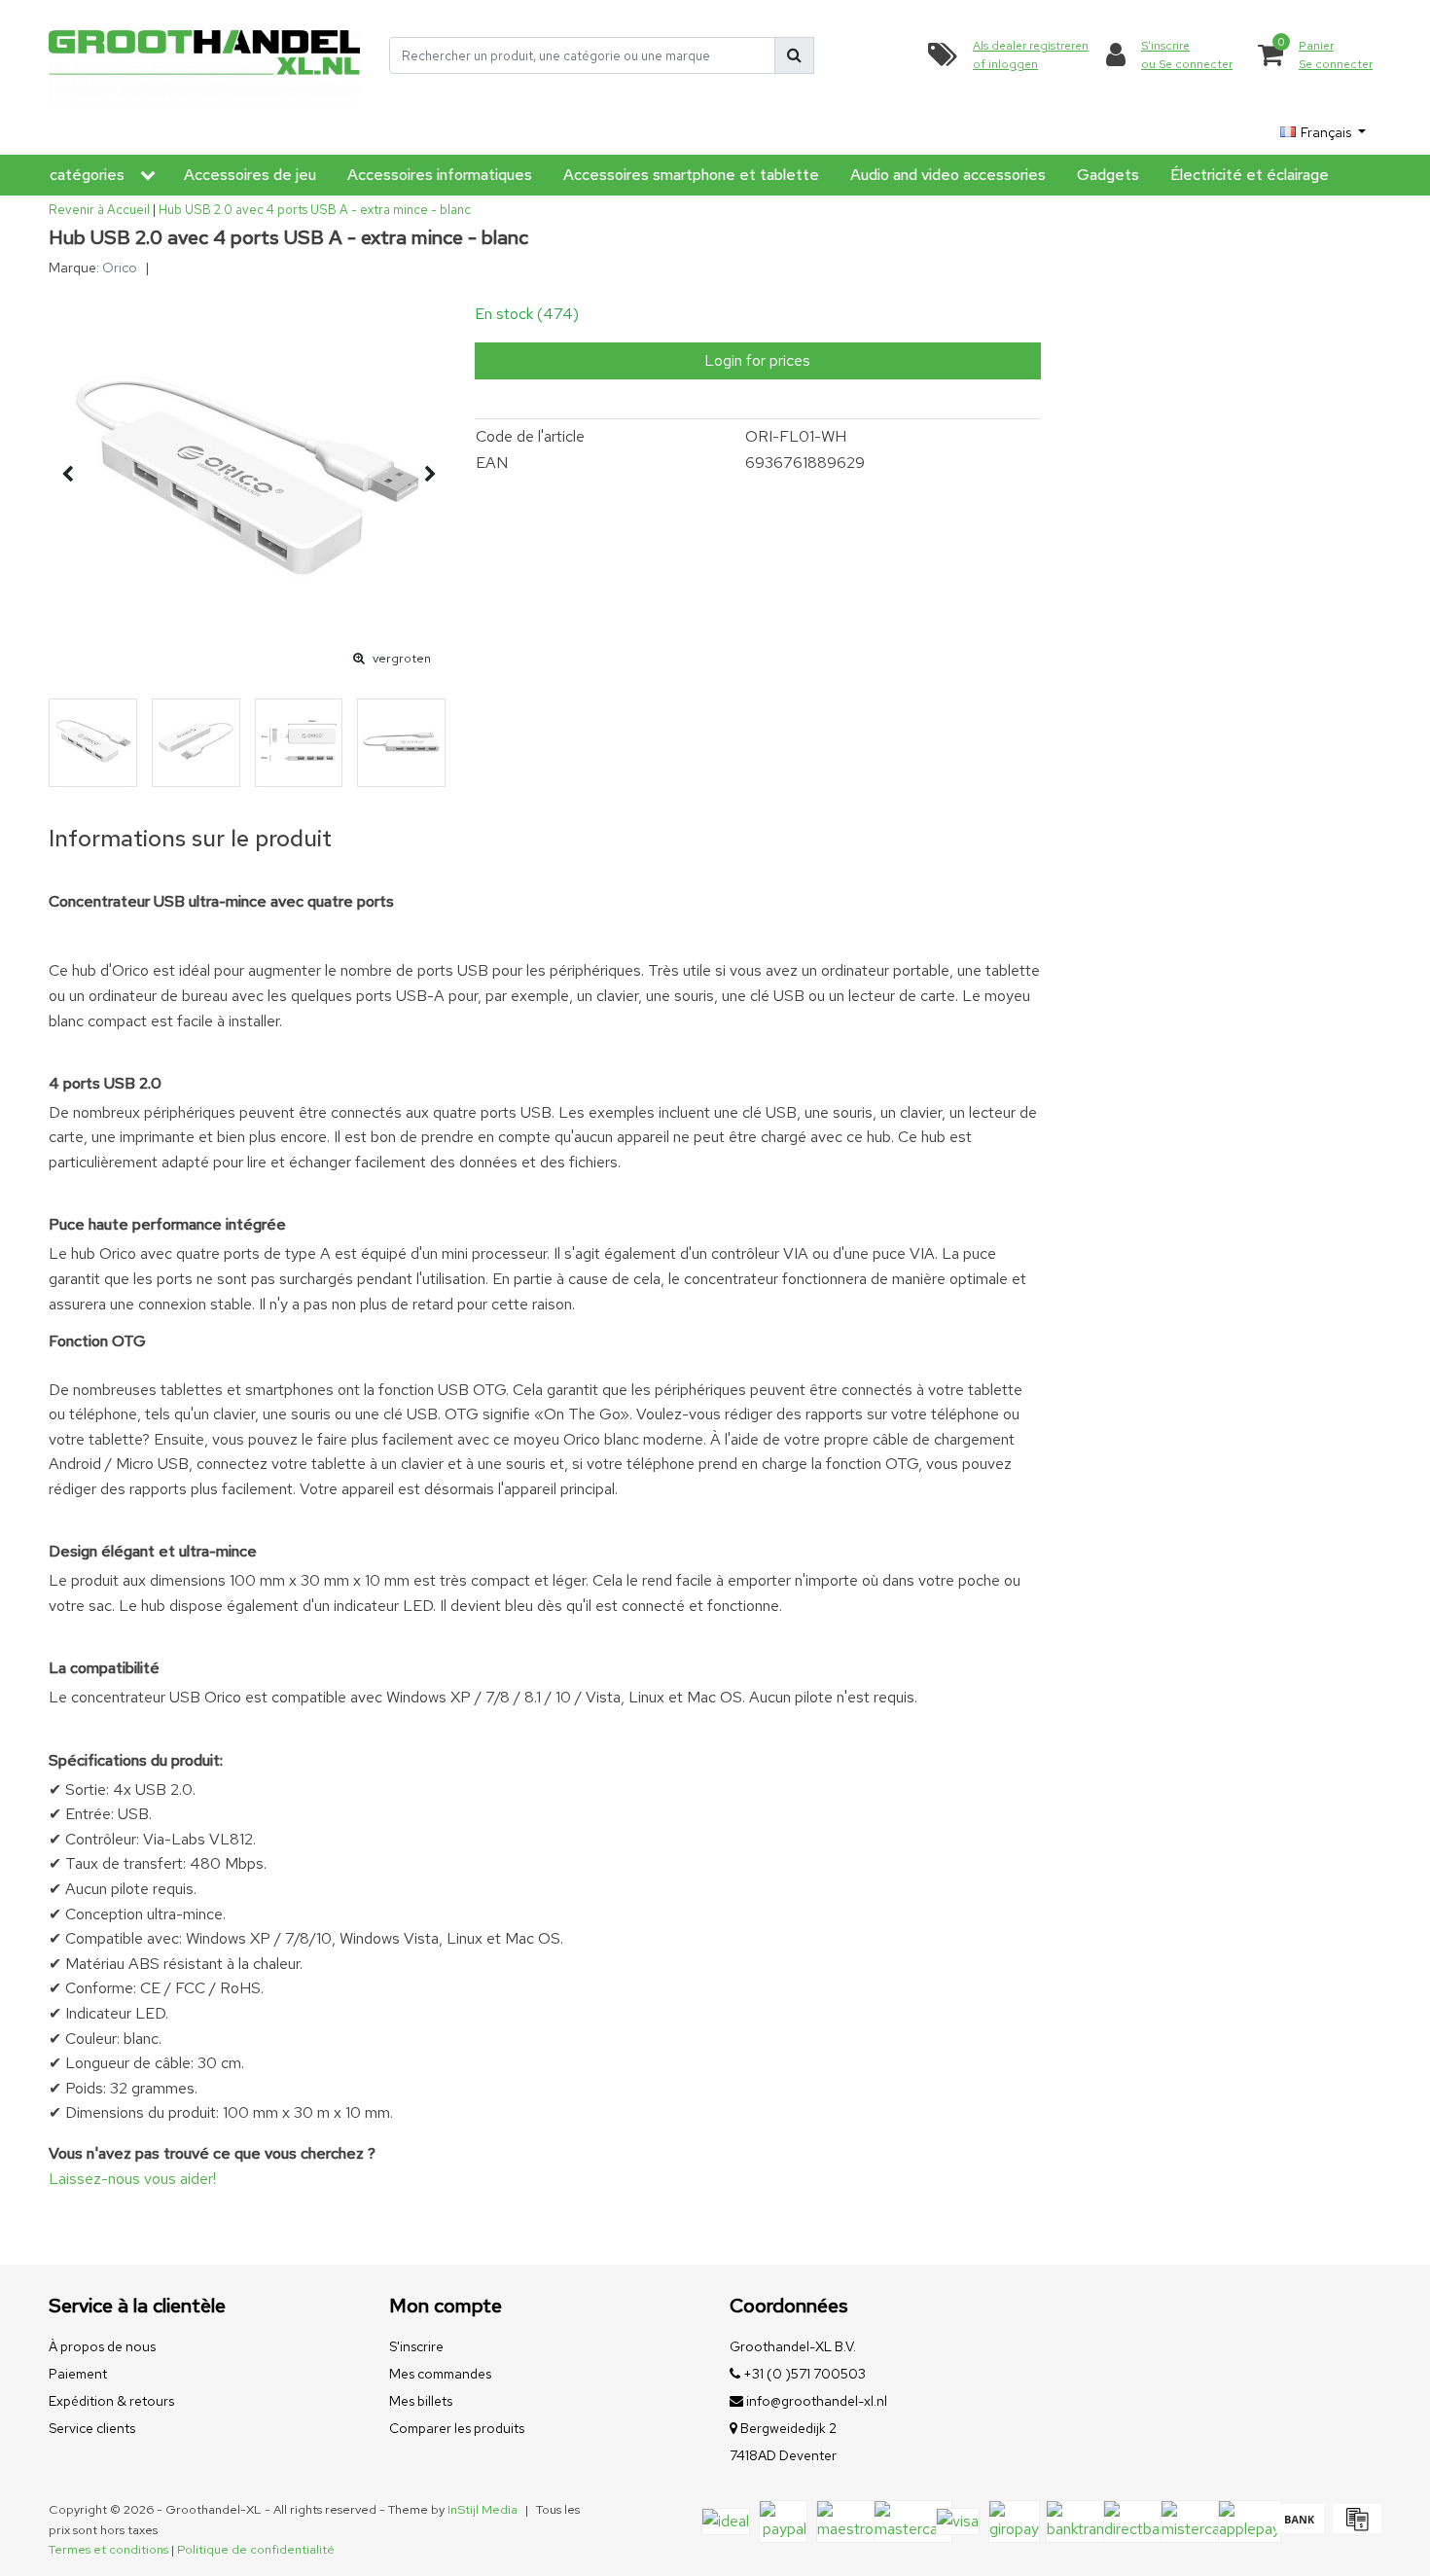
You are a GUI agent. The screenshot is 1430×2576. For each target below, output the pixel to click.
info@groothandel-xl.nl (817, 2401)
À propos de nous (102, 2346)
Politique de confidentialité (256, 2549)
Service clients (92, 2428)
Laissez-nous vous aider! (132, 2179)
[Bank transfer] (1299, 2528)
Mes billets (421, 2401)
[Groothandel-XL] (204, 56)
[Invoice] (1355, 2528)
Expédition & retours (111, 2401)
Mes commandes (440, 2374)
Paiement (78, 2374)
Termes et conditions (108, 2549)
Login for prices (757, 360)
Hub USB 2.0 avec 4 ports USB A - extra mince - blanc (315, 210)
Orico (120, 268)
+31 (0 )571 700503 (803, 2374)
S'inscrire (416, 2346)
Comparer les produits (457, 2428)
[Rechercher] (794, 55)
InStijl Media (483, 2509)
